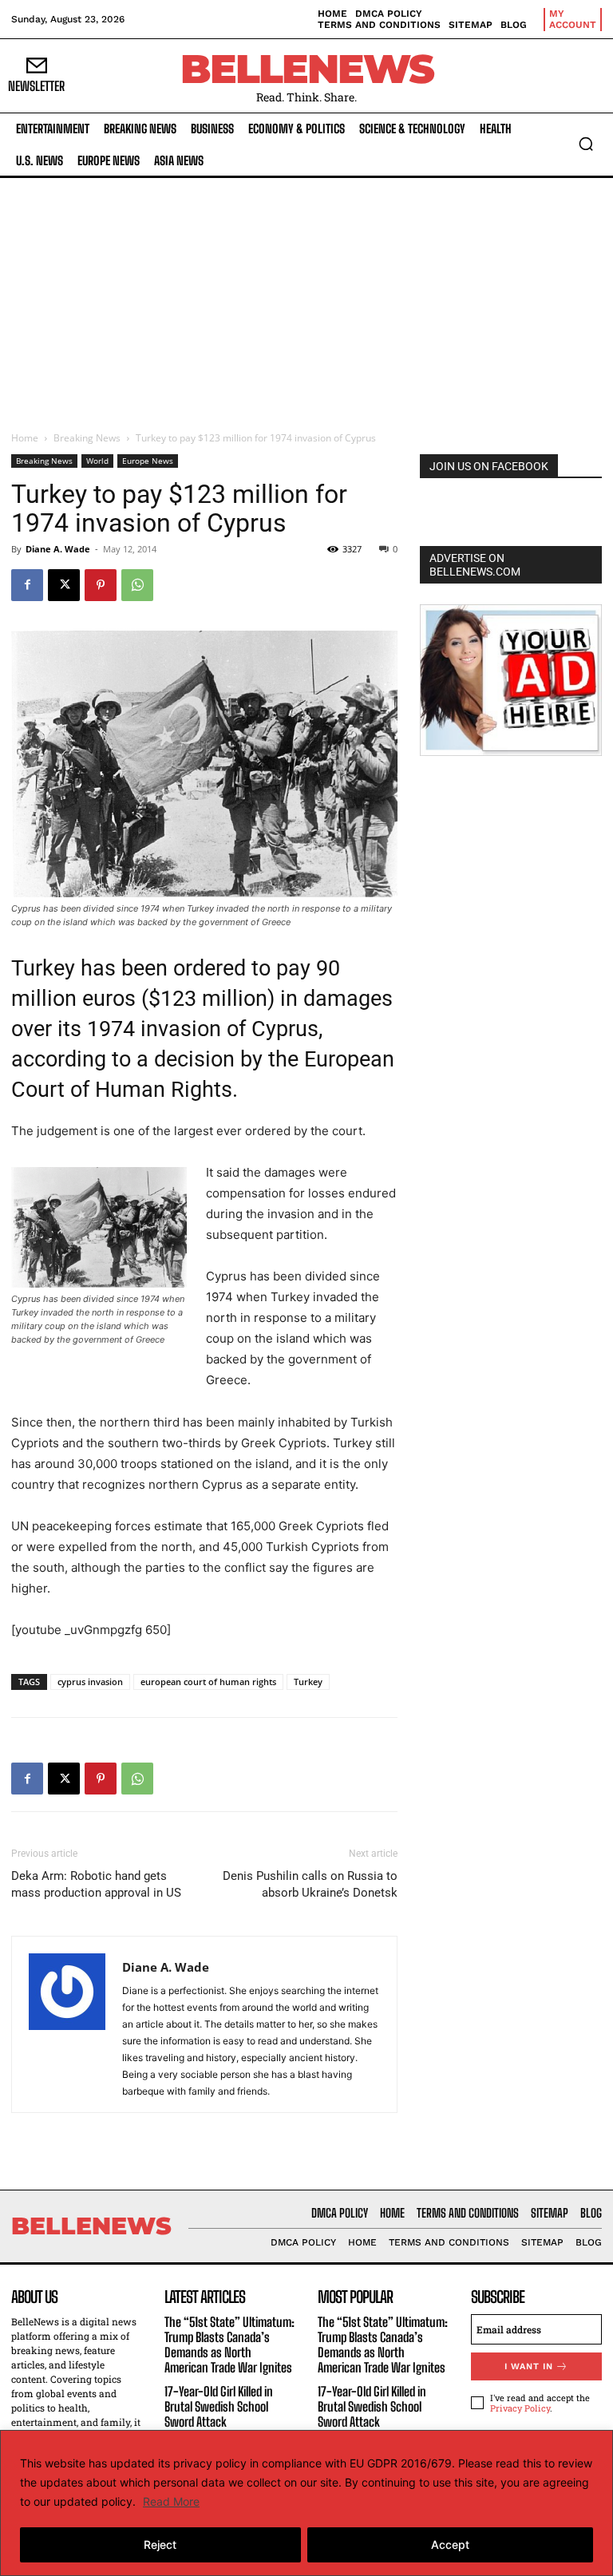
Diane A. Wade (58, 549)
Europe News (148, 461)
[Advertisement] (306, 298)
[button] (586, 144)
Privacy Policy (520, 2408)
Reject (160, 2544)
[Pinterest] (101, 585)
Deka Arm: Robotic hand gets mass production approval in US (96, 1884)
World (97, 461)
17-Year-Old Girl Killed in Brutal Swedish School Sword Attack (219, 2406)
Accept (450, 2544)
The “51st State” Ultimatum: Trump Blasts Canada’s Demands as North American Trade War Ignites (229, 2345)
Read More (171, 2501)
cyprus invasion (90, 1682)
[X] (64, 585)
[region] (306, 2503)
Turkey (308, 1682)
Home (25, 438)
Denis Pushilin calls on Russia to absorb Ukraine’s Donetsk (310, 1884)
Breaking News (87, 438)
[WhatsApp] (137, 585)
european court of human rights (208, 1682)
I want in (529, 2366)
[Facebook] (27, 585)
